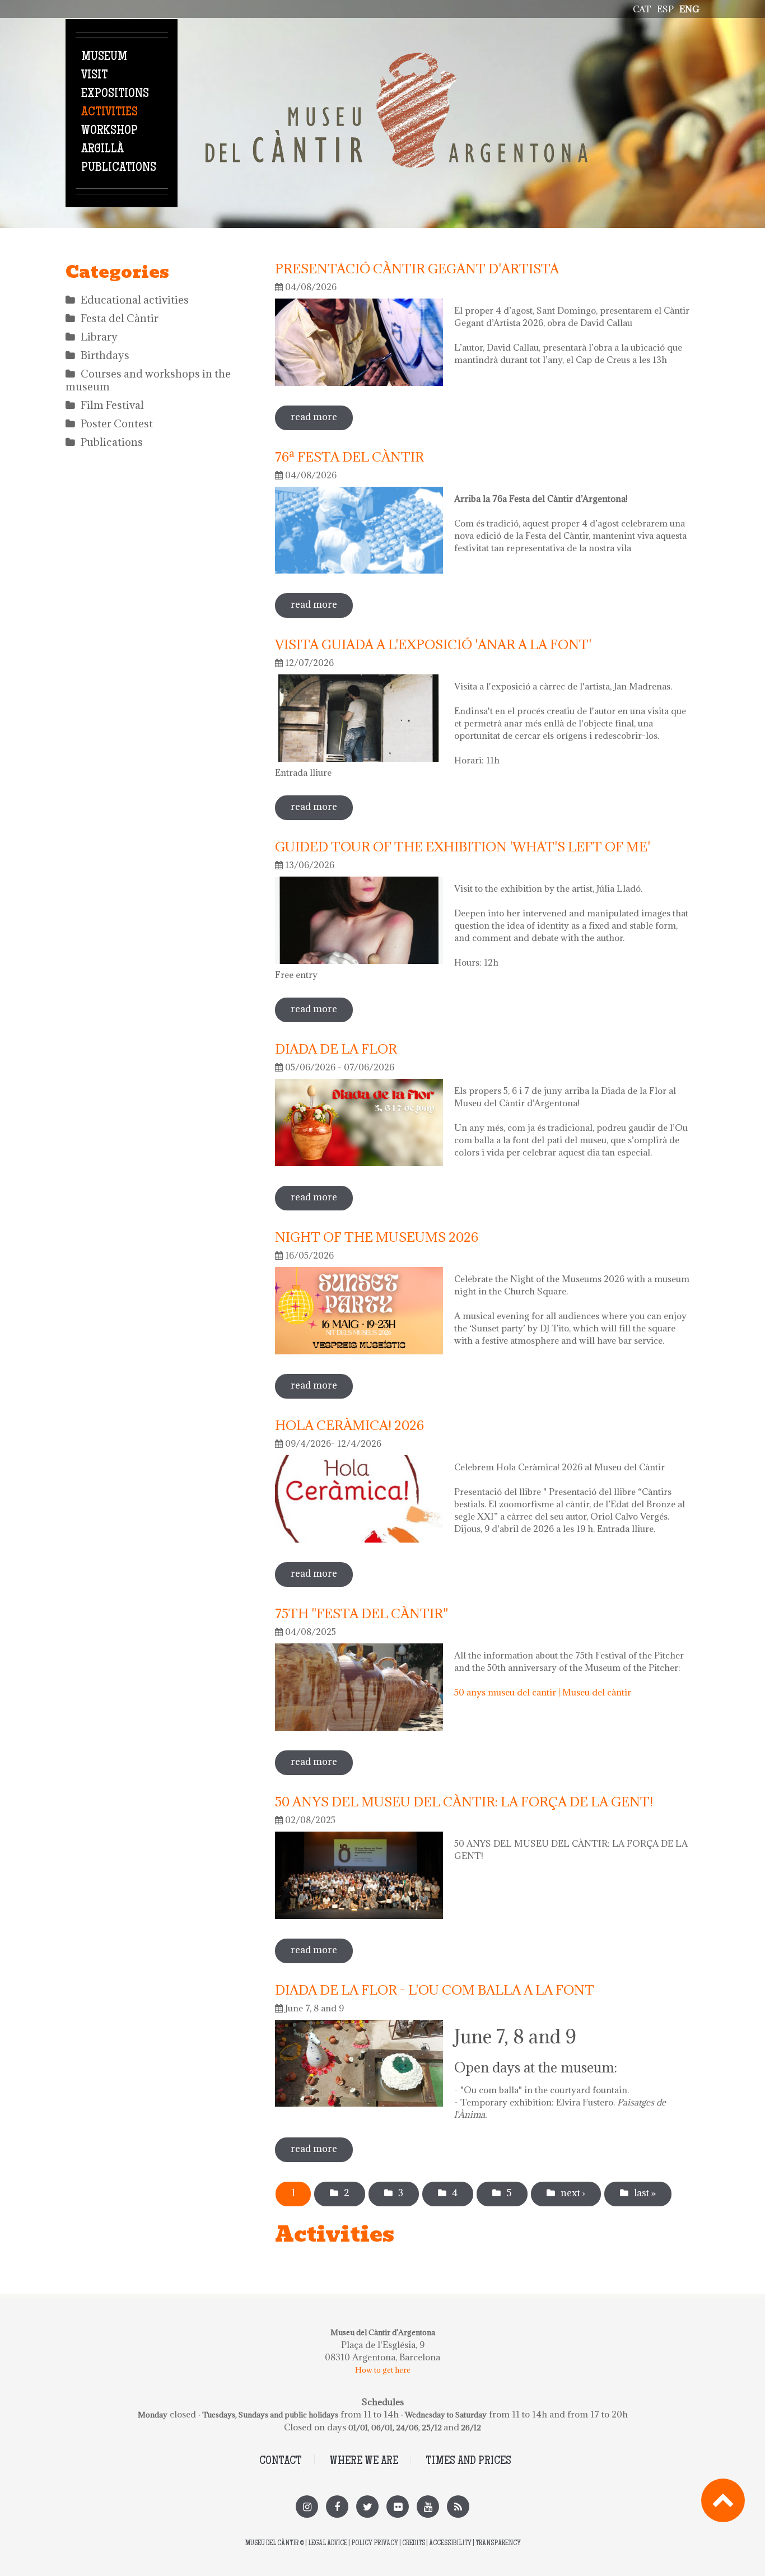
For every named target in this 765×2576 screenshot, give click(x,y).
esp (665, 9)
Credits (414, 2544)
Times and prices (468, 2461)
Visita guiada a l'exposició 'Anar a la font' (433, 644)
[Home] (397, 59)
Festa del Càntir (120, 318)
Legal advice (328, 2544)
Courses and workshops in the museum (148, 380)
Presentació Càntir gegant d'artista (417, 268)
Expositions (115, 94)
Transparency (498, 2544)
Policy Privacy (375, 2544)
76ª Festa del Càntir (349, 456)
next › (573, 2193)
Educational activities (135, 300)
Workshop (109, 131)
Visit (94, 76)
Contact (281, 2461)
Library (99, 337)
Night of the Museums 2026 (377, 1237)
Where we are (364, 2461)
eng (689, 9)
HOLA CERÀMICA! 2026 (349, 1425)
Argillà (102, 150)
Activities (109, 113)
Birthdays (105, 355)
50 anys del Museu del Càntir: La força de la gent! (464, 1801)
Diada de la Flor (336, 1049)
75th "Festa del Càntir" (361, 1613)
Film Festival (112, 405)
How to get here (383, 2370)
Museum (104, 57)
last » (645, 2193)
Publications (119, 168)
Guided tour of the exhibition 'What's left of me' (463, 846)
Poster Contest (117, 423)
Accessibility (450, 2544)
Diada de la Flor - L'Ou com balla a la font (435, 1990)
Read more (322, 417)
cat (642, 9)
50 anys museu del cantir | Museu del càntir (543, 1692)
